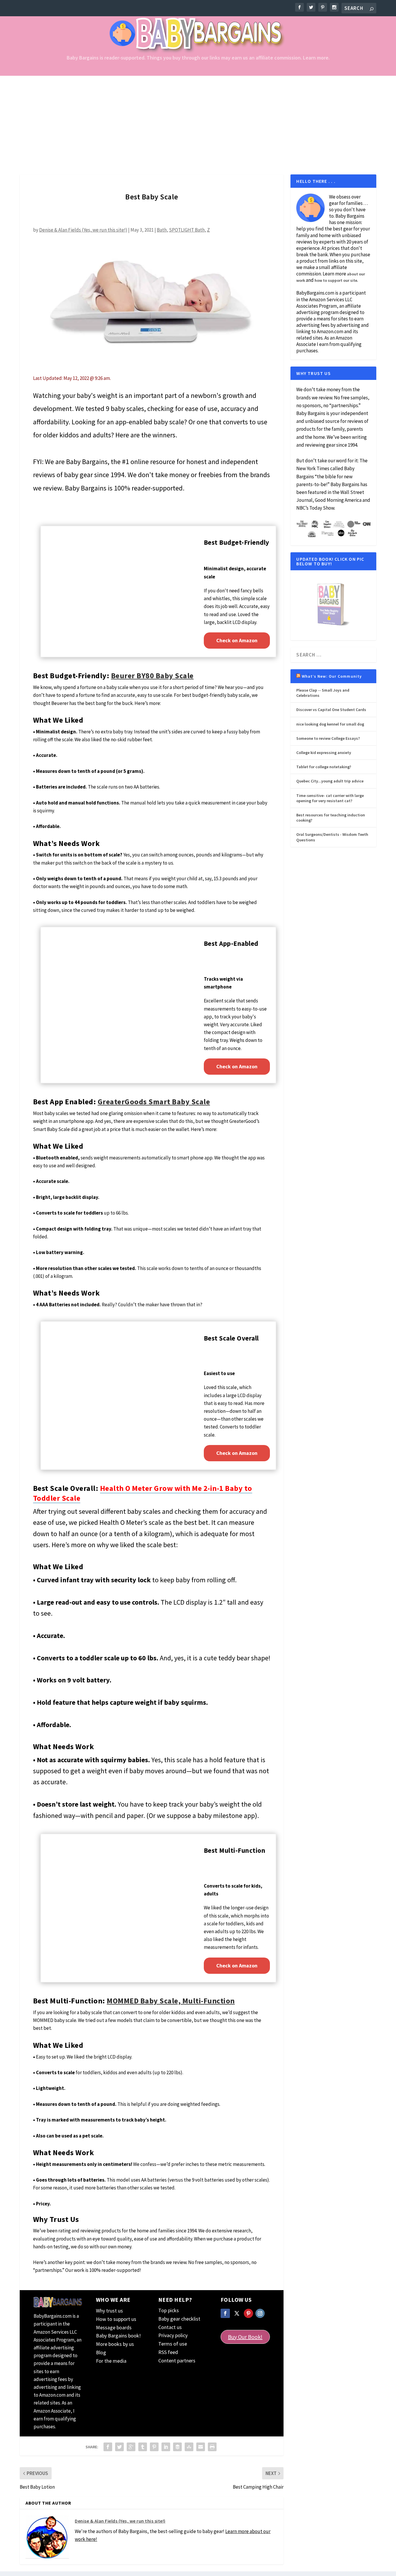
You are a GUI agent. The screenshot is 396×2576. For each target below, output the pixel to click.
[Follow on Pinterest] (248, 2313)
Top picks (169, 2310)
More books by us (115, 2344)
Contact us (170, 2327)
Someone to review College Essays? (328, 738)
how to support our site (336, 280)
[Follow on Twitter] (237, 2313)
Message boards (114, 2327)
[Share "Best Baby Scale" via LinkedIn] (166, 2447)
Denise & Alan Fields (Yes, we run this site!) (83, 230)
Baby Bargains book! (118, 2336)
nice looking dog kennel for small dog (330, 724)
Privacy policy (173, 2335)
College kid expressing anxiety (324, 753)
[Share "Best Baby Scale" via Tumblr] (143, 2447)
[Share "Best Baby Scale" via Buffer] (177, 2447)
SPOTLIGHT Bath (187, 230)
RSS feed (168, 2352)
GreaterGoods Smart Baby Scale (154, 1102)
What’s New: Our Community (332, 676)
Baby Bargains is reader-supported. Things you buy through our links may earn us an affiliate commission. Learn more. (198, 58)
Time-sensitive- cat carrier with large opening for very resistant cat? (330, 798)
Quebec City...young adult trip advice (330, 781)
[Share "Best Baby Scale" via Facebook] (108, 2447)
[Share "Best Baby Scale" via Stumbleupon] (189, 2447)
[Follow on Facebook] (225, 2313)
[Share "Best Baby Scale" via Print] (212, 2447)
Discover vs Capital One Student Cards (331, 710)
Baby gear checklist (179, 2319)
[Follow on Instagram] (260, 2313)
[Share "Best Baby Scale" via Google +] (131, 2447)
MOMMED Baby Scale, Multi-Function (171, 2001)
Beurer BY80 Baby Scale (152, 675)
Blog (101, 2352)
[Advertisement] (198, 119)
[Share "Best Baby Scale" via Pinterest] (154, 2447)
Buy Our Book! (245, 2337)
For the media (111, 2361)
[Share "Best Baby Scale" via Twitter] (119, 2447)
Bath (162, 230)
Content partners (177, 2361)
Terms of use (173, 2344)
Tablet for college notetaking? (324, 767)
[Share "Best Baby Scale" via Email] (201, 2447)
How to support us (116, 2319)
